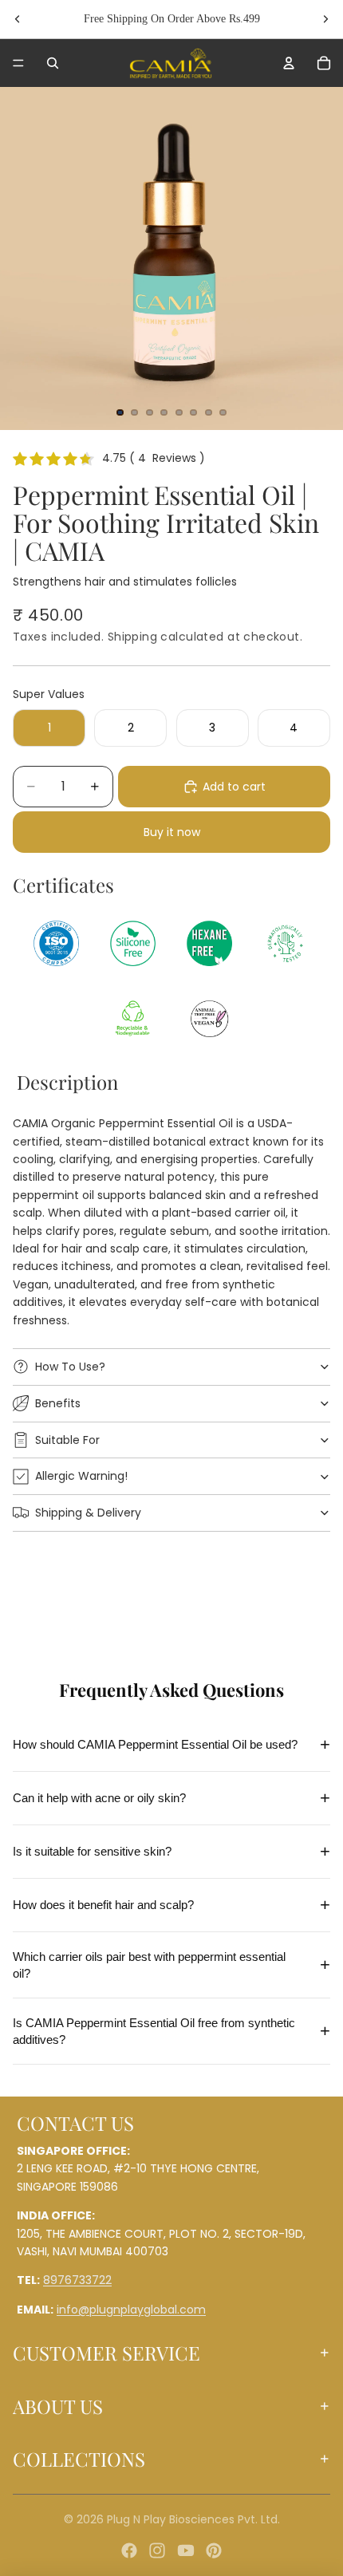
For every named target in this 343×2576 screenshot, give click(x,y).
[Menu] (18, 63)
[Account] (289, 63)
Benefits (58, 1403)
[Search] (53, 63)
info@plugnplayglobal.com (131, 2310)
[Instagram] (157, 2550)
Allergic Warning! (81, 1476)
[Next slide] (325, 19)
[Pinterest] (214, 2550)
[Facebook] (129, 2550)
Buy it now (172, 832)
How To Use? (70, 1367)
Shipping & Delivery (88, 1513)
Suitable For (67, 1440)
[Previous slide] (18, 19)
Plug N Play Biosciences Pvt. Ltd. (193, 2519)
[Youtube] (186, 2550)
